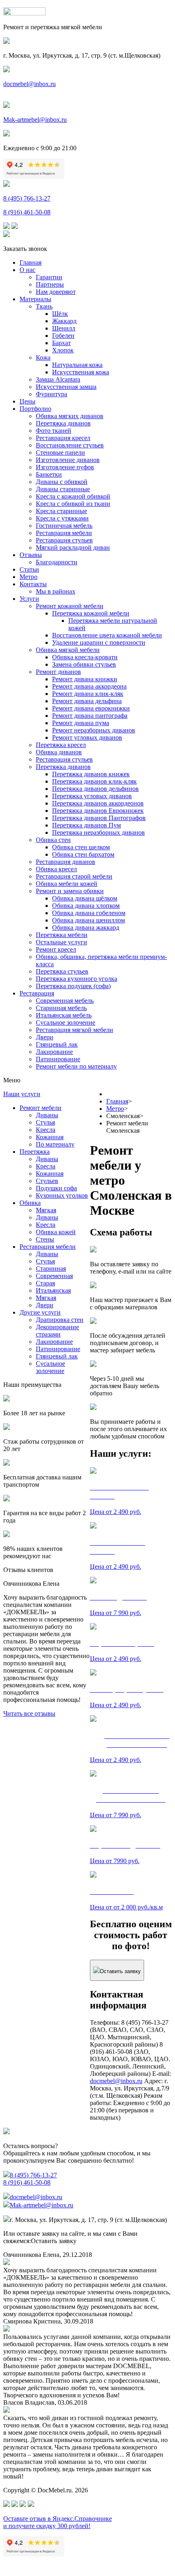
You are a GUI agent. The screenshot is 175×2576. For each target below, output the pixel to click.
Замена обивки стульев (84, 664)
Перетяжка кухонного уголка (77, 979)
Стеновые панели (60, 452)
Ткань (44, 306)
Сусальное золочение (66, 1022)
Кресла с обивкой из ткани (73, 504)
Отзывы (31, 555)
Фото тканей (54, 431)
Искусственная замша (66, 387)
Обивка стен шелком (81, 847)
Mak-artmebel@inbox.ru (35, 120)
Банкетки (49, 474)
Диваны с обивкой (62, 482)
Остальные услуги (61, 942)
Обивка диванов (59, 752)
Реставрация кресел (63, 438)
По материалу (55, 1144)
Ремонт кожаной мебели (70, 606)
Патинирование (58, 1059)
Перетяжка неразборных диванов (98, 832)
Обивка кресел (56, 869)
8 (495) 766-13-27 (27, 198)
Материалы (35, 299)
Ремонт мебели (40, 1108)
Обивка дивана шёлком (85, 898)
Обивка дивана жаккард (86, 927)
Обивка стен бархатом (83, 854)
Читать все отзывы (29, 1713)
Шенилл (64, 328)
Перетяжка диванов (63, 423)
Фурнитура (51, 394)
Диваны (47, 1115)
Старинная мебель (61, 1008)
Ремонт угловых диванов (87, 737)
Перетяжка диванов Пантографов (99, 818)
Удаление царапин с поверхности (99, 642)
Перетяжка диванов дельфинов (95, 789)
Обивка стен (53, 840)
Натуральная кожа (77, 365)
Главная (31, 262)
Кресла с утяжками (62, 518)
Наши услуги (22, 1094)
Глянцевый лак (57, 1044)
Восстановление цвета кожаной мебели (107, 635)
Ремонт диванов (58, 672)
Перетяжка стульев (62, 971)
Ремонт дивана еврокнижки (91, 708)
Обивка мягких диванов (70, 416)
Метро (28, 577)
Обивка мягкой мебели (68, 650)
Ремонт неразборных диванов (94, 730)
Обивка (30, 1203)
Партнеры (50, 284)
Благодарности (57, 562)
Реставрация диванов (66, 862)
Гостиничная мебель (64, 526)
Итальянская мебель (64, 1015)
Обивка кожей (56, 1232)
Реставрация (37, 993)
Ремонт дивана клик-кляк (88, 694)
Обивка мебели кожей (67, 884)
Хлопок (63, 350)
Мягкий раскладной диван (73, 547)
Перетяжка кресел (61, 745)
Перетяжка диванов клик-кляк (94, 781)
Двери (45, 1037)
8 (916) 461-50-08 (27, 212)
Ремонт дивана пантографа (90, 716)
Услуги (29, 599)
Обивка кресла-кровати (85, 657)
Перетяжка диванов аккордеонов (98, 803)
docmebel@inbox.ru (30, 84)
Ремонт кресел (56, 949)
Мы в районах (56, 591)
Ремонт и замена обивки (70, 891)
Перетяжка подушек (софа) (73, 986)
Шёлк (60, 314)
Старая (45, 1283)
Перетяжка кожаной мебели (91, 613)
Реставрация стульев (64, 540)
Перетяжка (35, 1152)
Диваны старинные (63, 489)
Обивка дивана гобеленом (89, 913)
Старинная (51, 1269)
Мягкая (46, 1210)
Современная (54, 1276)
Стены (45, 1239)
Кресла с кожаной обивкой (73, 496)
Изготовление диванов (68, 460)
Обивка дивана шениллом (89, 920)
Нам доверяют (56, 292)
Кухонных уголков (62, 1195)
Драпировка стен (60, 1320)
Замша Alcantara (58, 379)
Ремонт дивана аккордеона (89, 686)
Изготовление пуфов (65, 467)
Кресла (46, 1130)
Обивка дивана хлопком (86, 906)
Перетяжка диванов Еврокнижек (98, 811)
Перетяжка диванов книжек (91, 774)
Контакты (33, 584)
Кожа (43, 357)
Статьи (29, 569)
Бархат (61, 343)
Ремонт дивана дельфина (87, 701)
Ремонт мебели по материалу (76, 1066)
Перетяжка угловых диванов (92, 796)
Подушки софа (56, 1188)
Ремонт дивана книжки (85, 679)
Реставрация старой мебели (74, 876)
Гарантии (49, 277)
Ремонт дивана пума (81, 723)
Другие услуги (40, 1312)
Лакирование (54, 1052)
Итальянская (53, 1290)
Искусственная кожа (81, 372)
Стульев (47, 1181)
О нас (27, 270)
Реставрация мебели (64, 533)
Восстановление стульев (70, 445)
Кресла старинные (61, 511)
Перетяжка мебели (62, 935)
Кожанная (50, 1137)
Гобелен (63, 336)
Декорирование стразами (57, 1331)
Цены (27, 401)
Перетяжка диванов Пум (86, 825)
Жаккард (64, 321)
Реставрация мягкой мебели (74, 1030)
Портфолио (35, 409)
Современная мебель (65, 1001)
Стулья (45, 1122)
